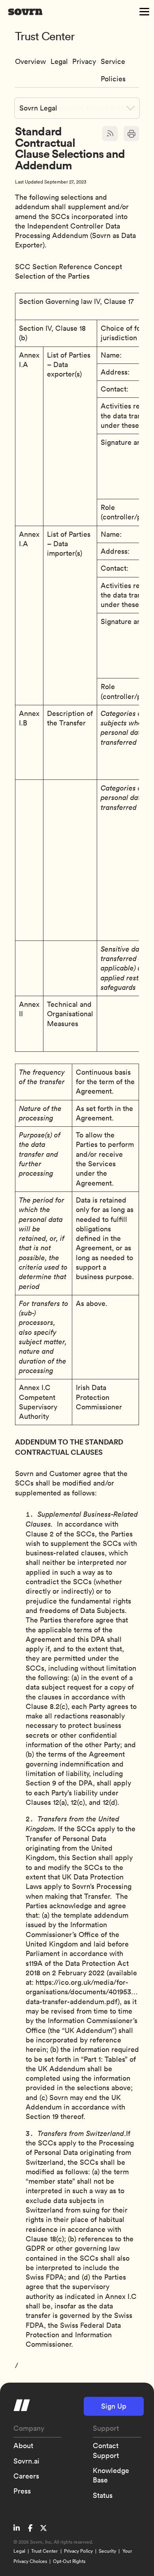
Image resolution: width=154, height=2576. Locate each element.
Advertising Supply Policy (117, 67)
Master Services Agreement (59, 67)
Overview (30, 61)
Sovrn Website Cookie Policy (84, 72)
